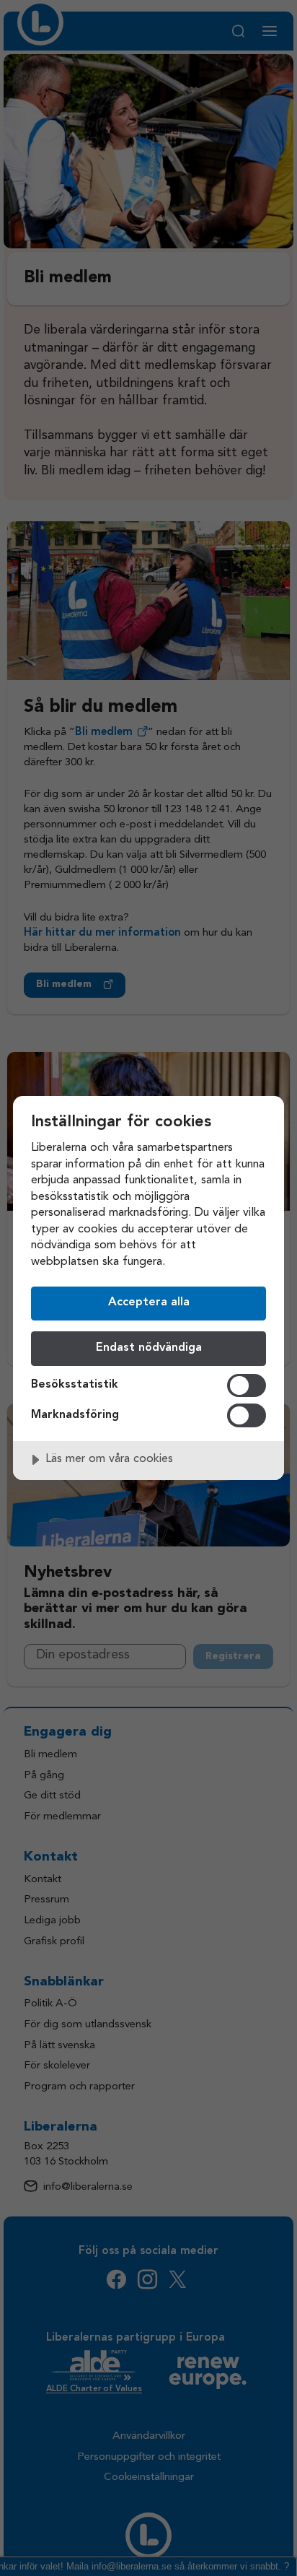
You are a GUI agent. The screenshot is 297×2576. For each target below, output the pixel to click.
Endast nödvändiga (149, 1348)
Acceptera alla (149, 1302)
